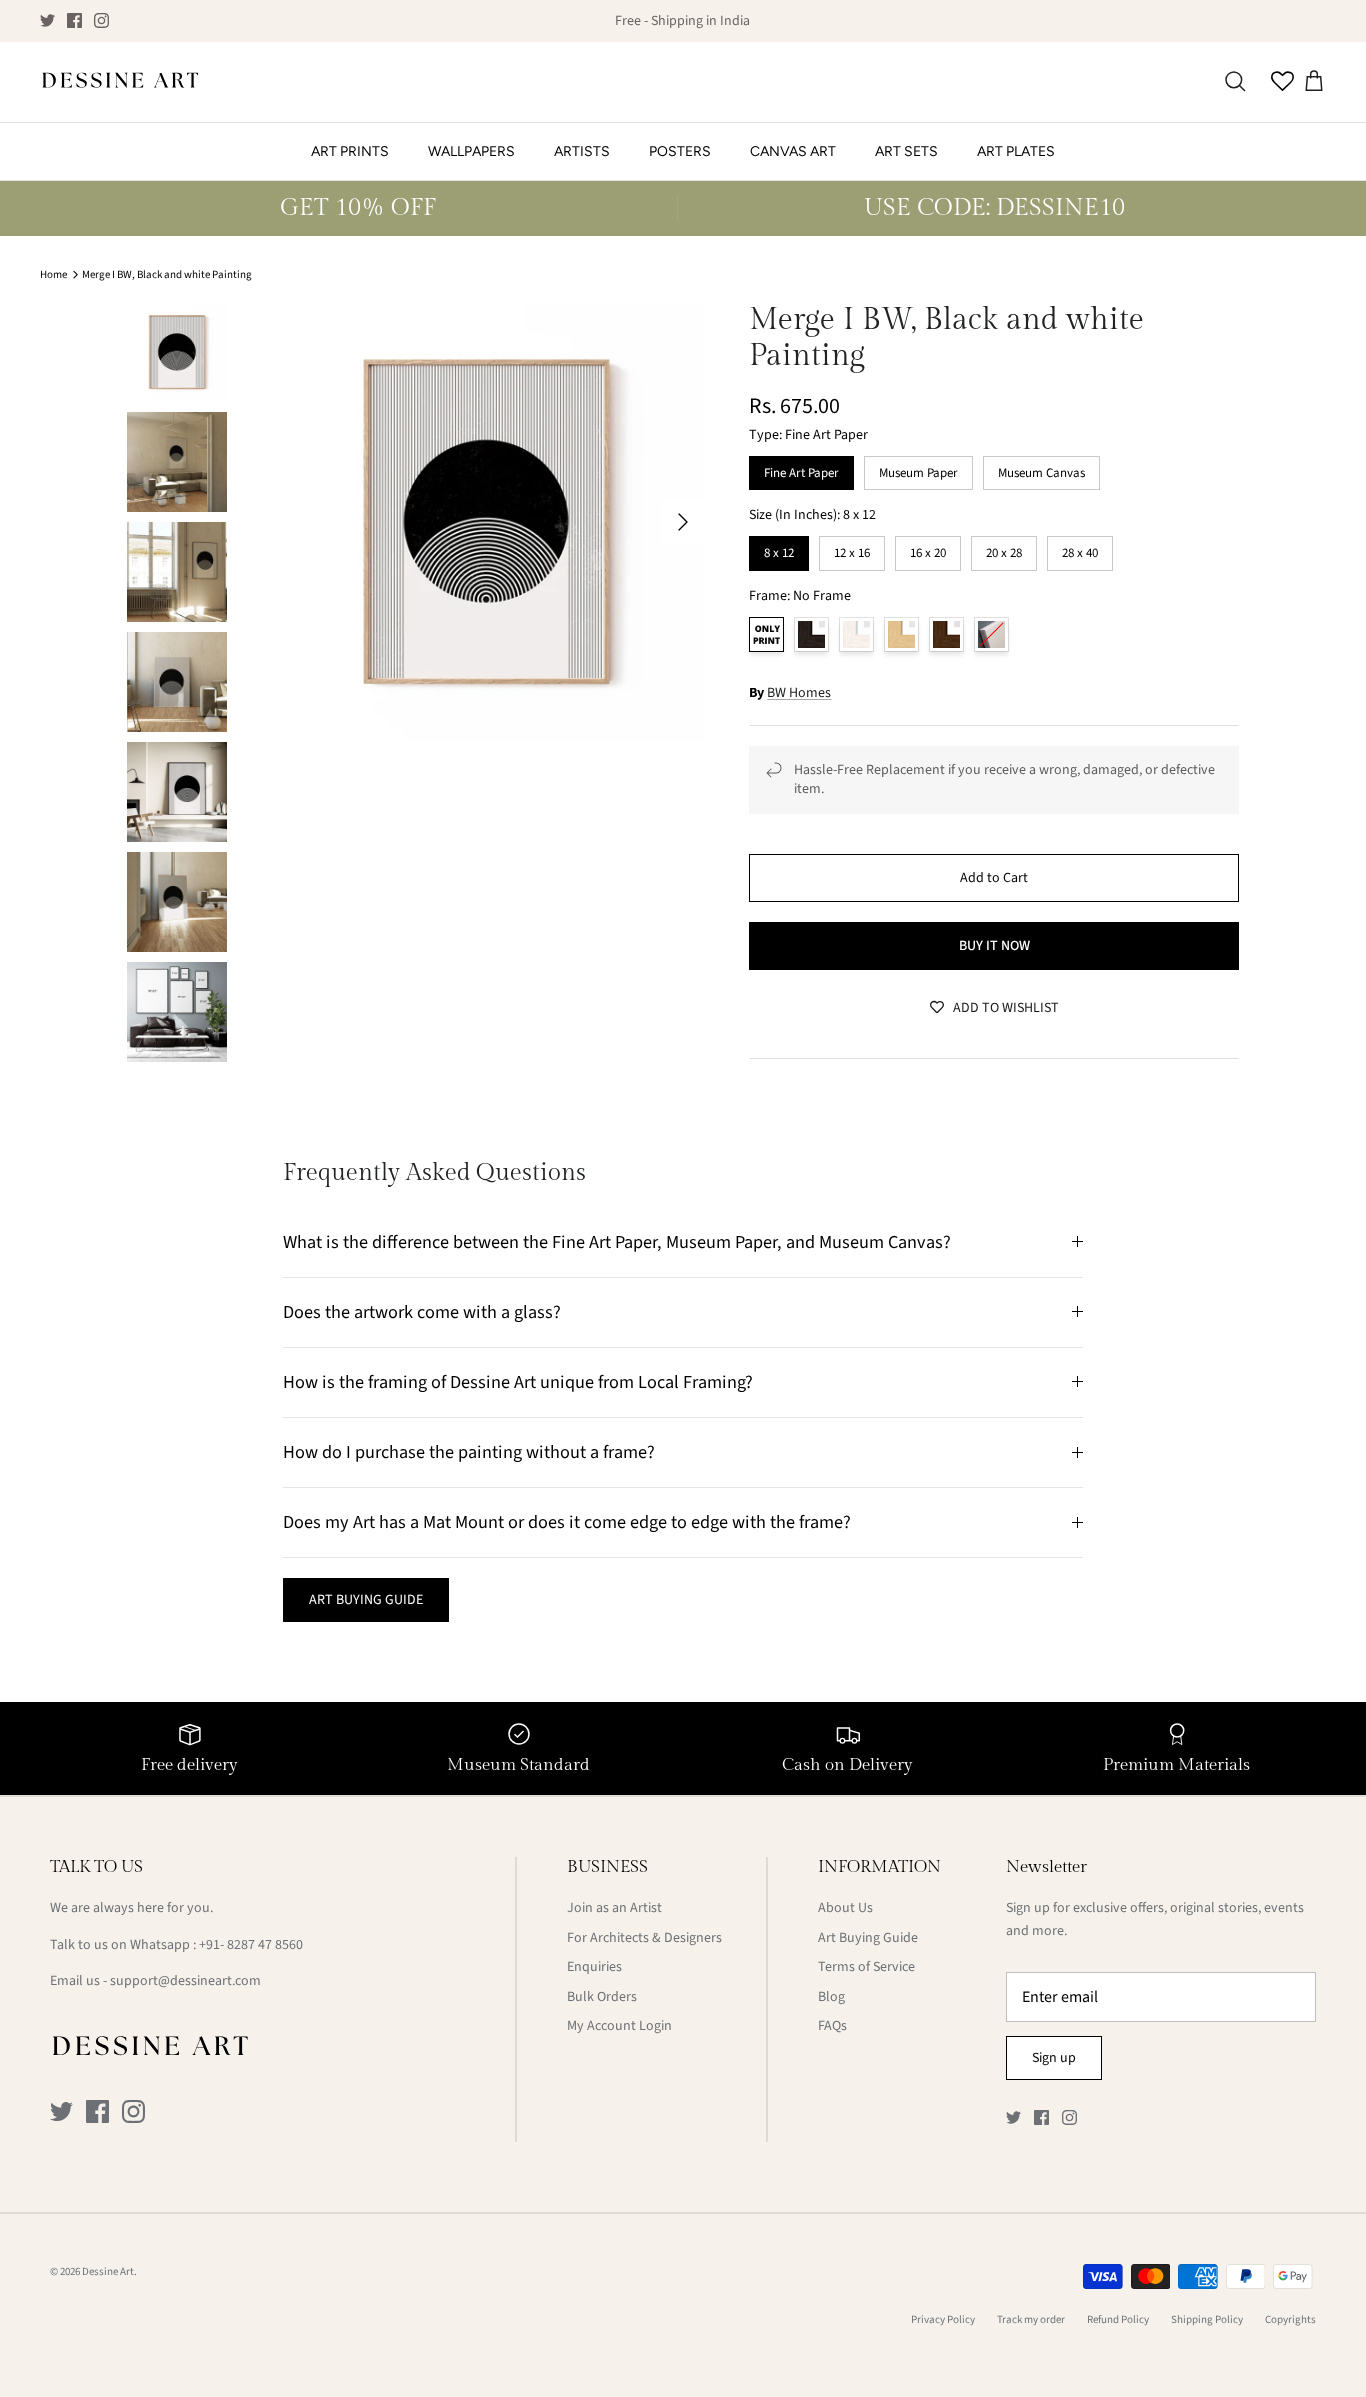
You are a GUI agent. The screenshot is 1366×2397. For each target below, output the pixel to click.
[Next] (683, 522)
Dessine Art (108, 2271)
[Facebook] (74, 20)
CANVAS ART (793, 151)
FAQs (832, 2026)
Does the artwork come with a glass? (422, 1312)
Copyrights (1290, 2319)
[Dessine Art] (120, 82)
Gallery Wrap (991, 634)
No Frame (766, 634)
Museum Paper (919, 469)
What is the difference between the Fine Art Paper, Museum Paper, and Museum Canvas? (617, 1242)
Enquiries (594, 1967)
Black (811, 634)
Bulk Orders (602, 1997)
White (856, 634)
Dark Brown (946, 634)
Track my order (1031, 2319)
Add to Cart (994, 878)
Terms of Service (866, 1967)
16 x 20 (928, 549)
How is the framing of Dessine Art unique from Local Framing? (518, 1382)
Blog (831, 1997)
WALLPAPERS (471, 151)
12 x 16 (852, 549)
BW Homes (799, 693)
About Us (845, 1908)
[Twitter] (47, 20)
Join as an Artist (614, 1908)
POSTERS (680, 151)
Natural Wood (901, 634)
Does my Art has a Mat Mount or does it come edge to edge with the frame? (567, 1522)
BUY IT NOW (994, 946)
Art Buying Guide (868, 1938)
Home (53, 274)
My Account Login (619, 2026)
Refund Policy (1118, 2319)
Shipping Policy (1207, 2319)
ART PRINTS (350, 151)
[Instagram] (101, 20)
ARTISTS (582, 151)
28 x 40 (1080, 549)
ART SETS (906, 151)
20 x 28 (1004, 549)
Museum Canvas (1041, 469)
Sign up (1054, 2058)
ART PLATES (1016, 151)
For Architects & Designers (644, 1938)
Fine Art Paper (801, 469)
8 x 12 (779, 549)
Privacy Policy (943, 2319)
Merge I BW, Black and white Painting (167, 274)
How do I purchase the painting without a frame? (469, 1452)
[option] (486, 521)
